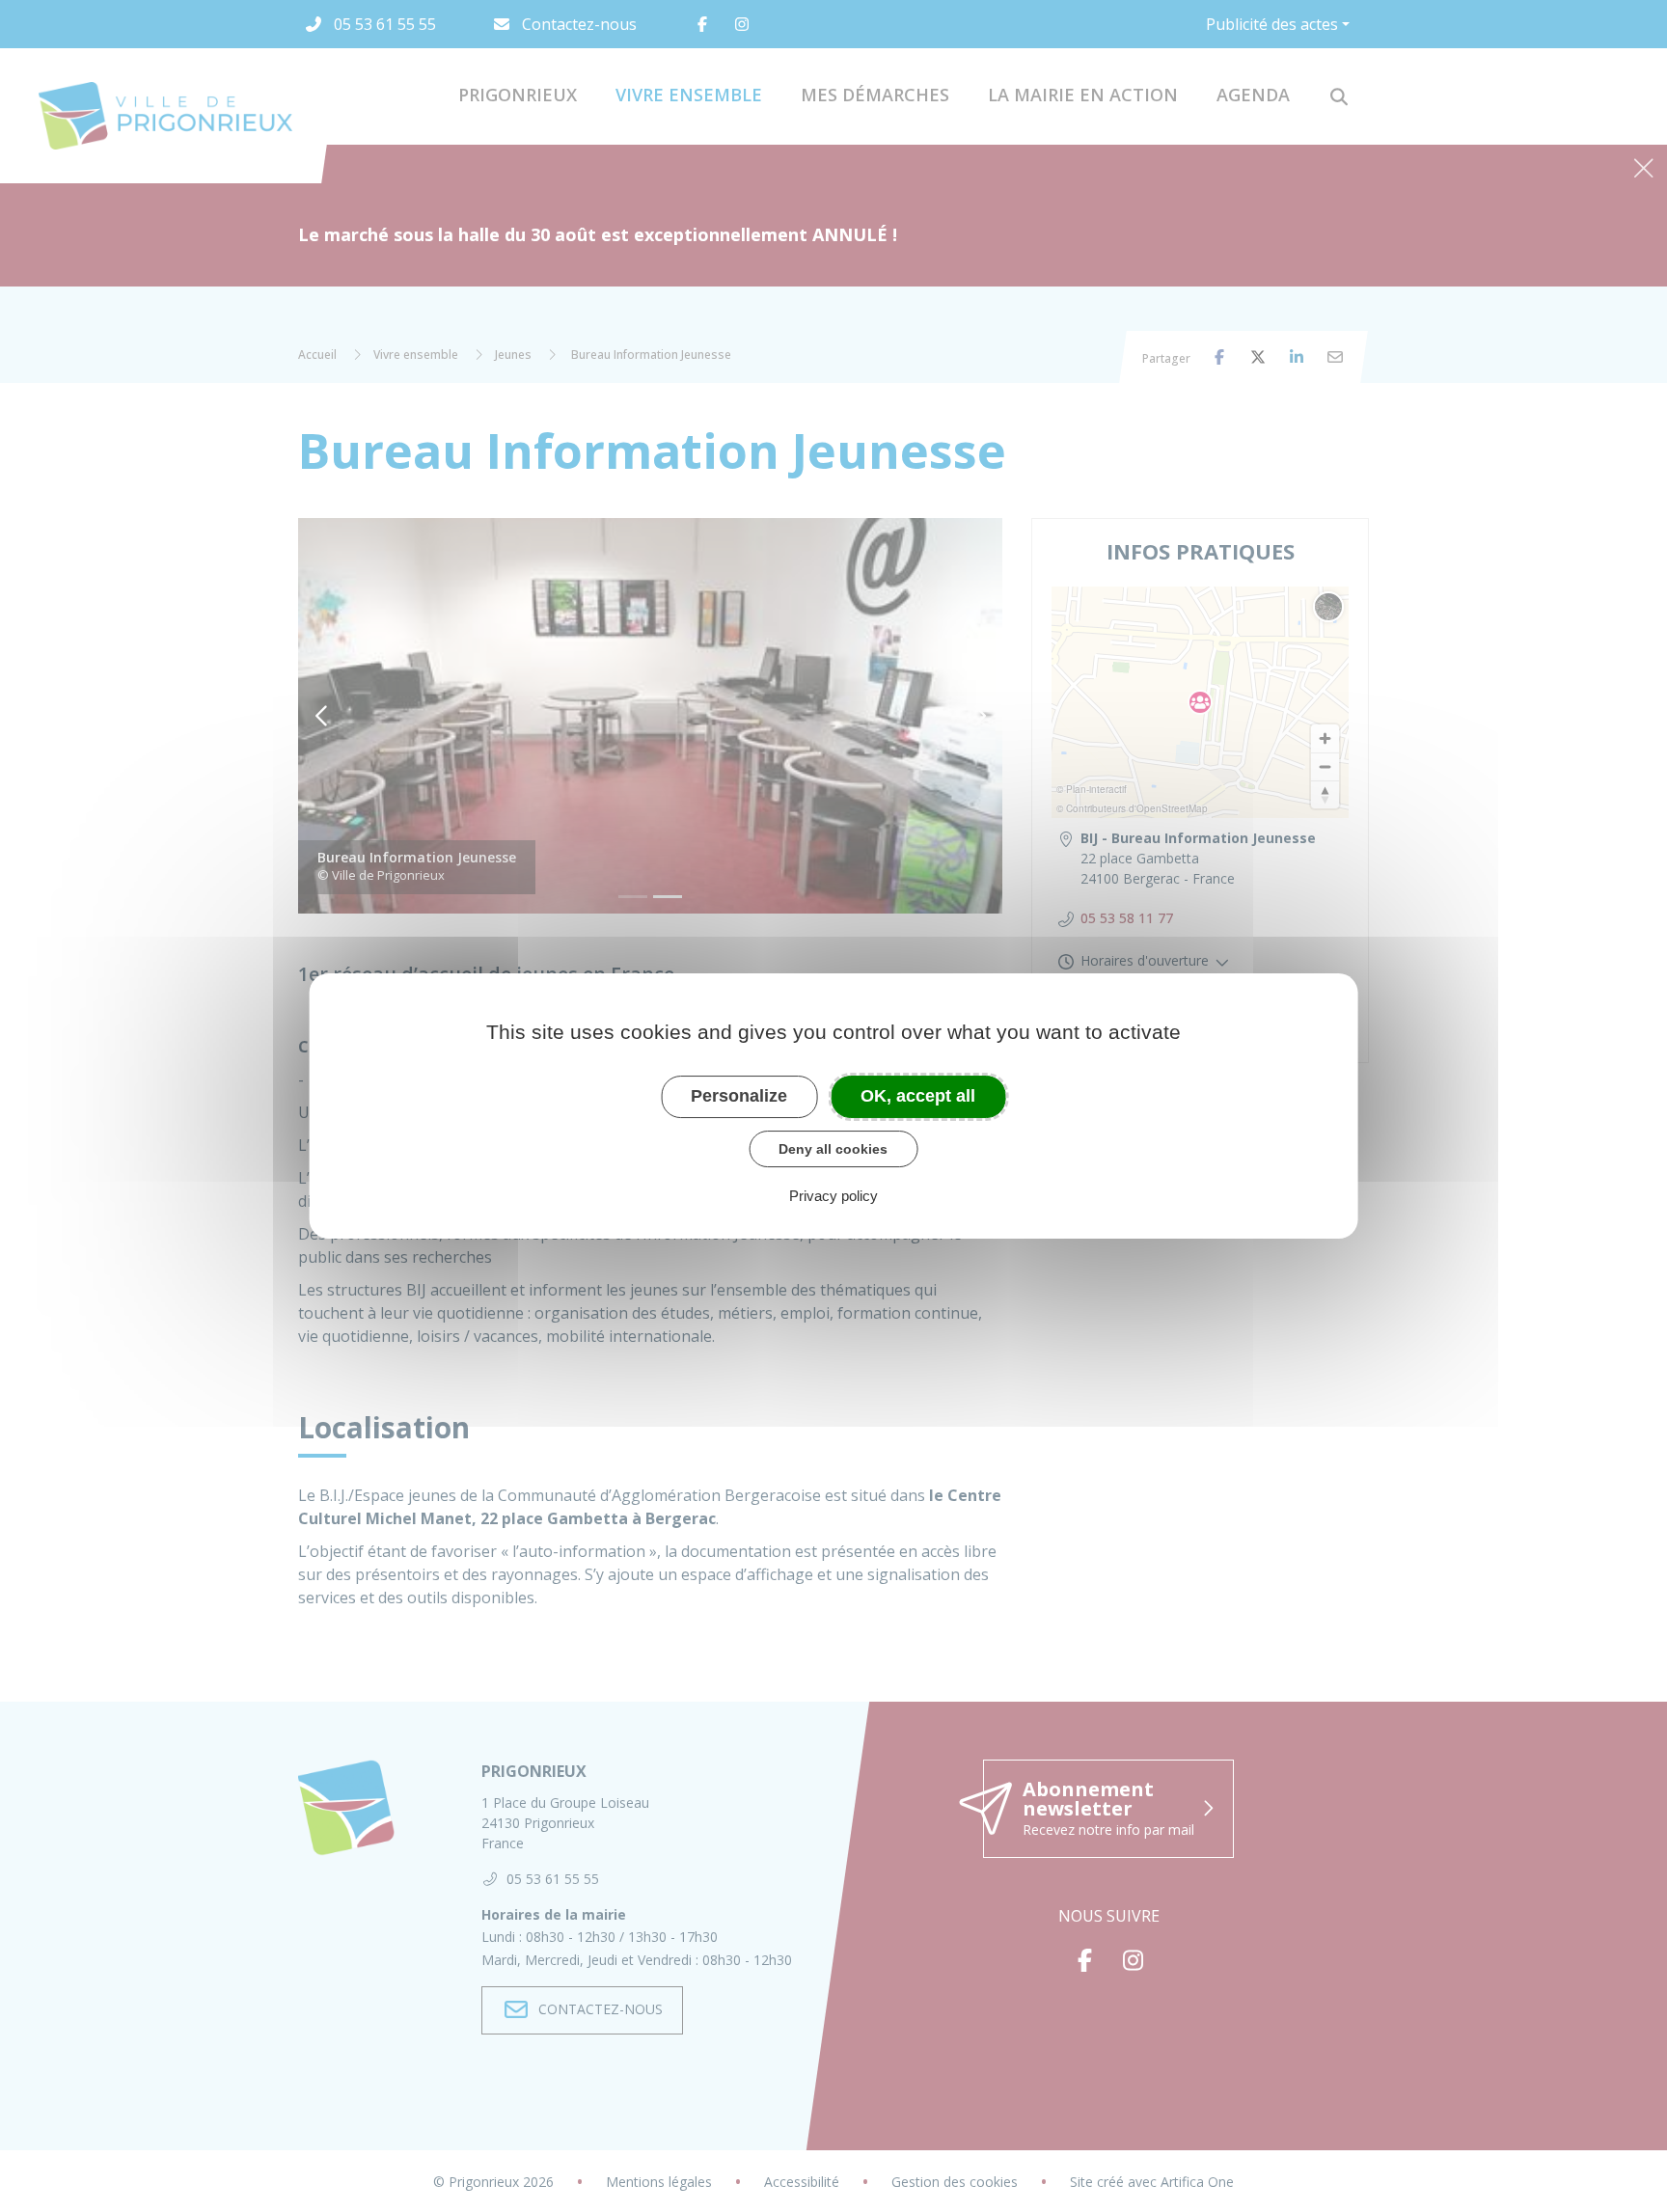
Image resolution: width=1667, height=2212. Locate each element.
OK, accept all (918, 1096)
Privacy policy (833, 1196)
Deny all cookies (833, 1149)
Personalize (739, 1096)
